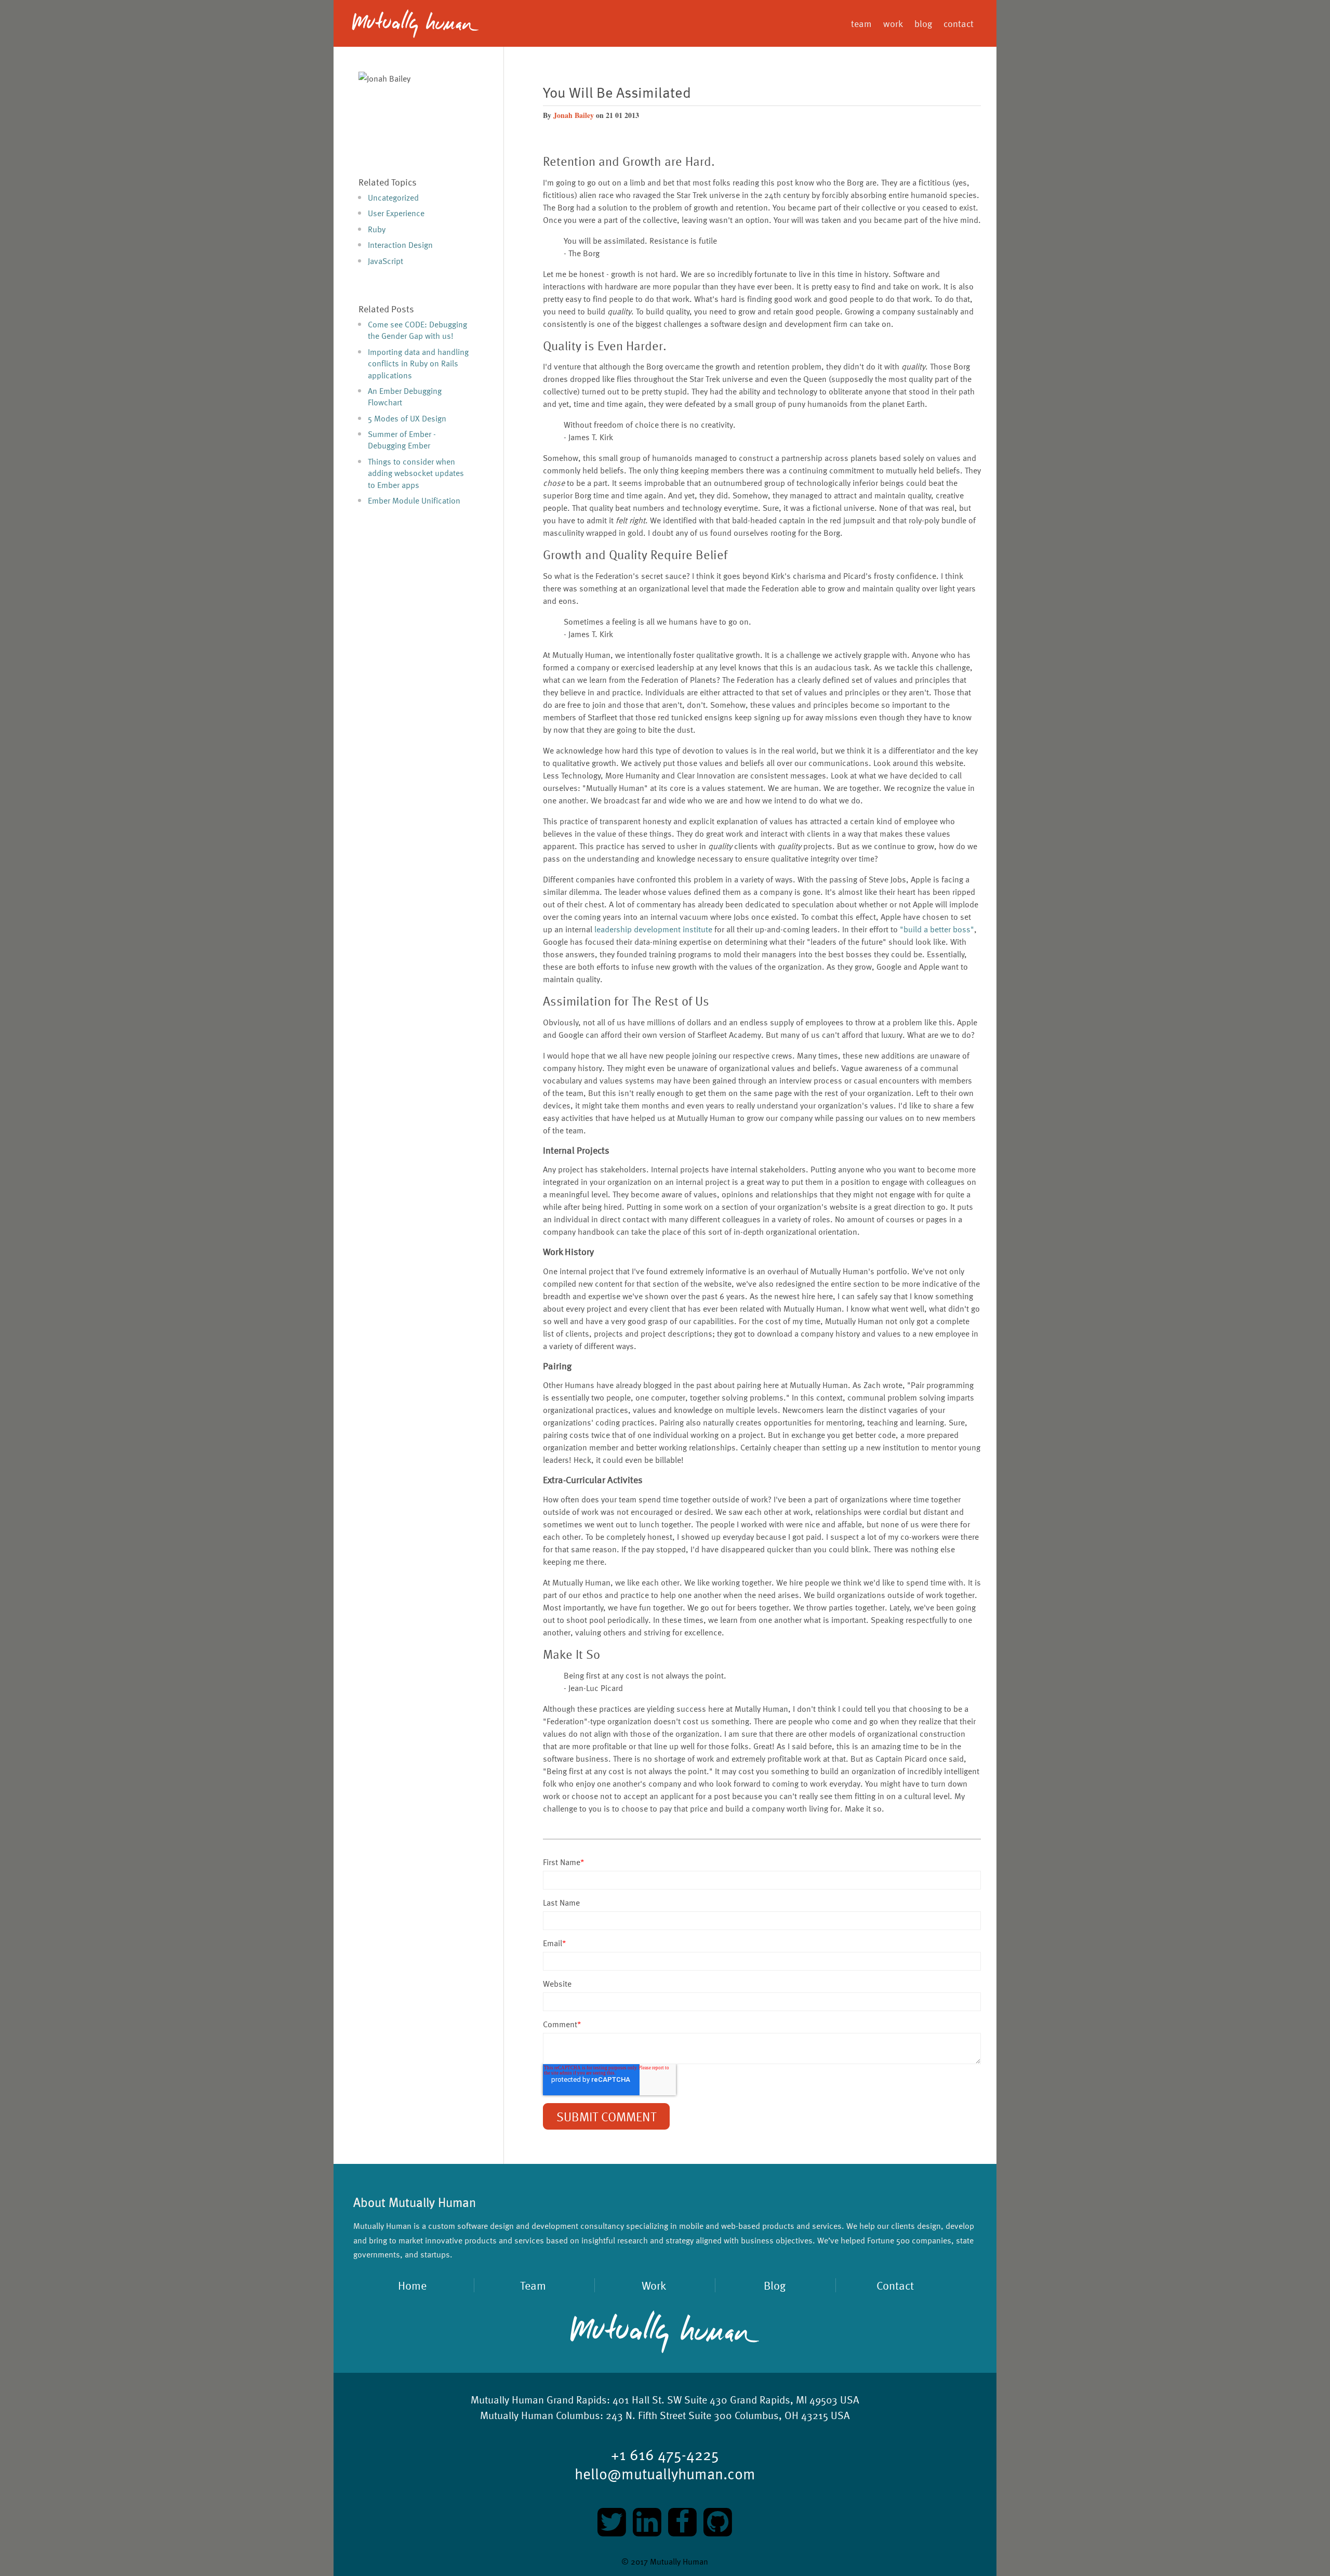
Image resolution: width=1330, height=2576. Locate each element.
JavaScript (385, 261)
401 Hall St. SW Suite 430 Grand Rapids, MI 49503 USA (665, 2399)
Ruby (377, 229)
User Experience (396, 213)
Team (533, 2285)
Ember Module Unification (414, 500)
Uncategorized (393, 197)
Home (471, 23)
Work (654, 2285)
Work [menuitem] (893, 23)
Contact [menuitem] (959, 23)
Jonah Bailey (574, 115)
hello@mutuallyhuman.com (665, 2473)
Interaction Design (400, 245)
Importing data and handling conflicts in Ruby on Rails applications (418, 364)
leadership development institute (653, 929)
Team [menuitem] (861, 23)
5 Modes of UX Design (407, 418)
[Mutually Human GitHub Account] (718, 2521)
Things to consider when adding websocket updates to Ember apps (416, 473)
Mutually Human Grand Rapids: (540, 2399)
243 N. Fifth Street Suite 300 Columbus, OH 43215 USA (665, 2415)
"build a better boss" (937, 929)
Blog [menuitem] (923, 23)
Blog (775, 2285)
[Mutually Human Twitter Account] (613, 2521)
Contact (895, 2285)
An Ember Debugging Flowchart (405, 397)
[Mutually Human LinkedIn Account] (648, 2521)
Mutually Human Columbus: (542, 2415)
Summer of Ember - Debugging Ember (402, 440)
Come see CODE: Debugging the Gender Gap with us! (417, 330)
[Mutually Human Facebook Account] (684, 2521)
